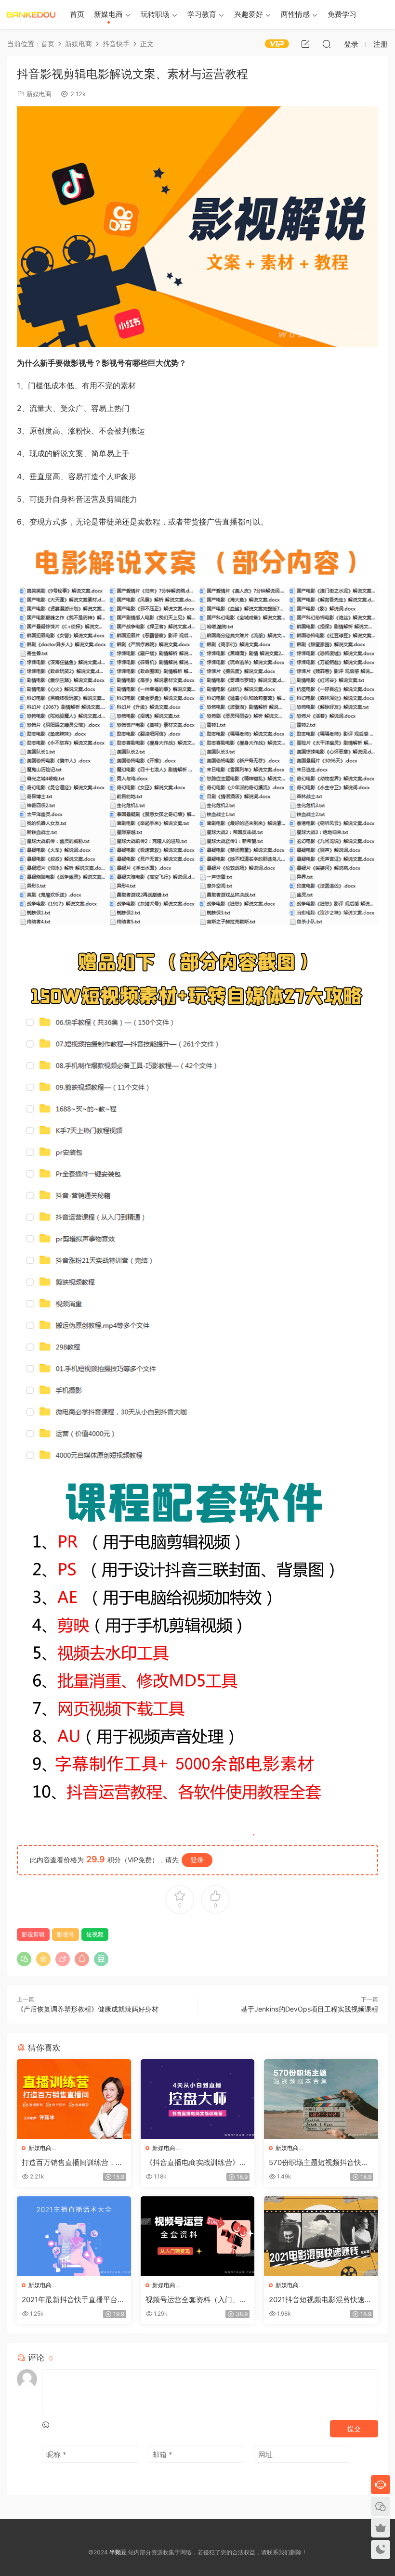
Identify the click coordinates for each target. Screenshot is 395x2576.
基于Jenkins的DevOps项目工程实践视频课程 (309, 2009)
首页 (77, 14)
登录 (197, 1860)
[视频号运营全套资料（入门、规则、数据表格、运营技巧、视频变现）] (198, 2236)
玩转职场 (155, 14)
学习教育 (202, 14)
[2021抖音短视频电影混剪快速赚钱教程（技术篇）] (321, 2236)
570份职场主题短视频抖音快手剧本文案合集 (319, 2163)
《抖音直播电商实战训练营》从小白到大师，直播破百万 (196, 2163)
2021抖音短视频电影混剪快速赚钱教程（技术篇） (320, 2300)
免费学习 (342, 14)
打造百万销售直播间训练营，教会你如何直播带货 (72, 2163)
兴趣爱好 (249, 14)
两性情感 (295, 14)
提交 (354, 2429)
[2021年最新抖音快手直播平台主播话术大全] (74, 2236)
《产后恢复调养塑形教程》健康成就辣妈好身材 (88, 2009)
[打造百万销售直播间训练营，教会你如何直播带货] (74, 2099)
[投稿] (305, 44)
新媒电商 (108, 14)
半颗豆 (31, 14)
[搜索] (327, 44)
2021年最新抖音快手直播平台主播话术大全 (73, 2300)
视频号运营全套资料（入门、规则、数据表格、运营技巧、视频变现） (196, 2300)
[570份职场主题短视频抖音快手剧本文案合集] (321, 2099)
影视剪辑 (33, 1934)
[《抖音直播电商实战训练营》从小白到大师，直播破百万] (198, 2099)
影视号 (66, 1934)
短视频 (95, 1934)
